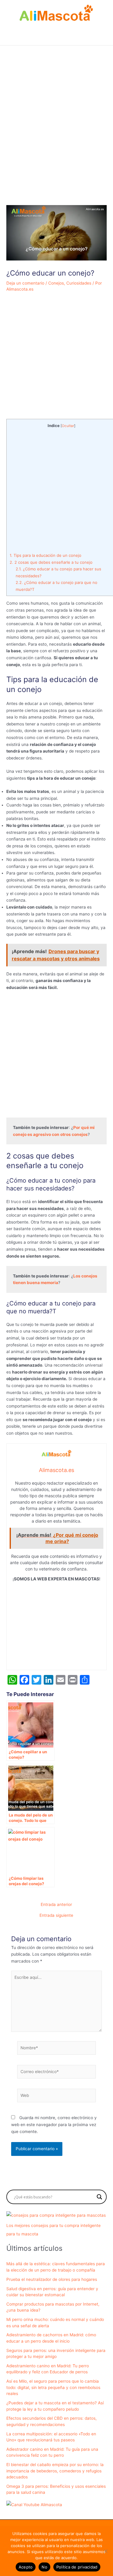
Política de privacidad (77, 2567)
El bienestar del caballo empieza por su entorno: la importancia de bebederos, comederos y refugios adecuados (55, 2471)
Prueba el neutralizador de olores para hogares (52, 2279)
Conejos (56, 283)
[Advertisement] (56, 140)
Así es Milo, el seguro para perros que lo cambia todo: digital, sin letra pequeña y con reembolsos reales (53, 2387)
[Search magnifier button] (99, 2197)
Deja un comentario (25, 283)
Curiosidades (79, 283)
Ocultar (68, 426)
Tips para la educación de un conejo (46, 555)
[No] (105, 2551)
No (44, 2567)
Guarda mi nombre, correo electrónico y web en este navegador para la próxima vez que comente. (54, 2124)
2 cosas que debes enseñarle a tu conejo (51, 562)
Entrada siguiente (56, 1916)
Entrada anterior (56, 1905)
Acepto (26, 2567)
